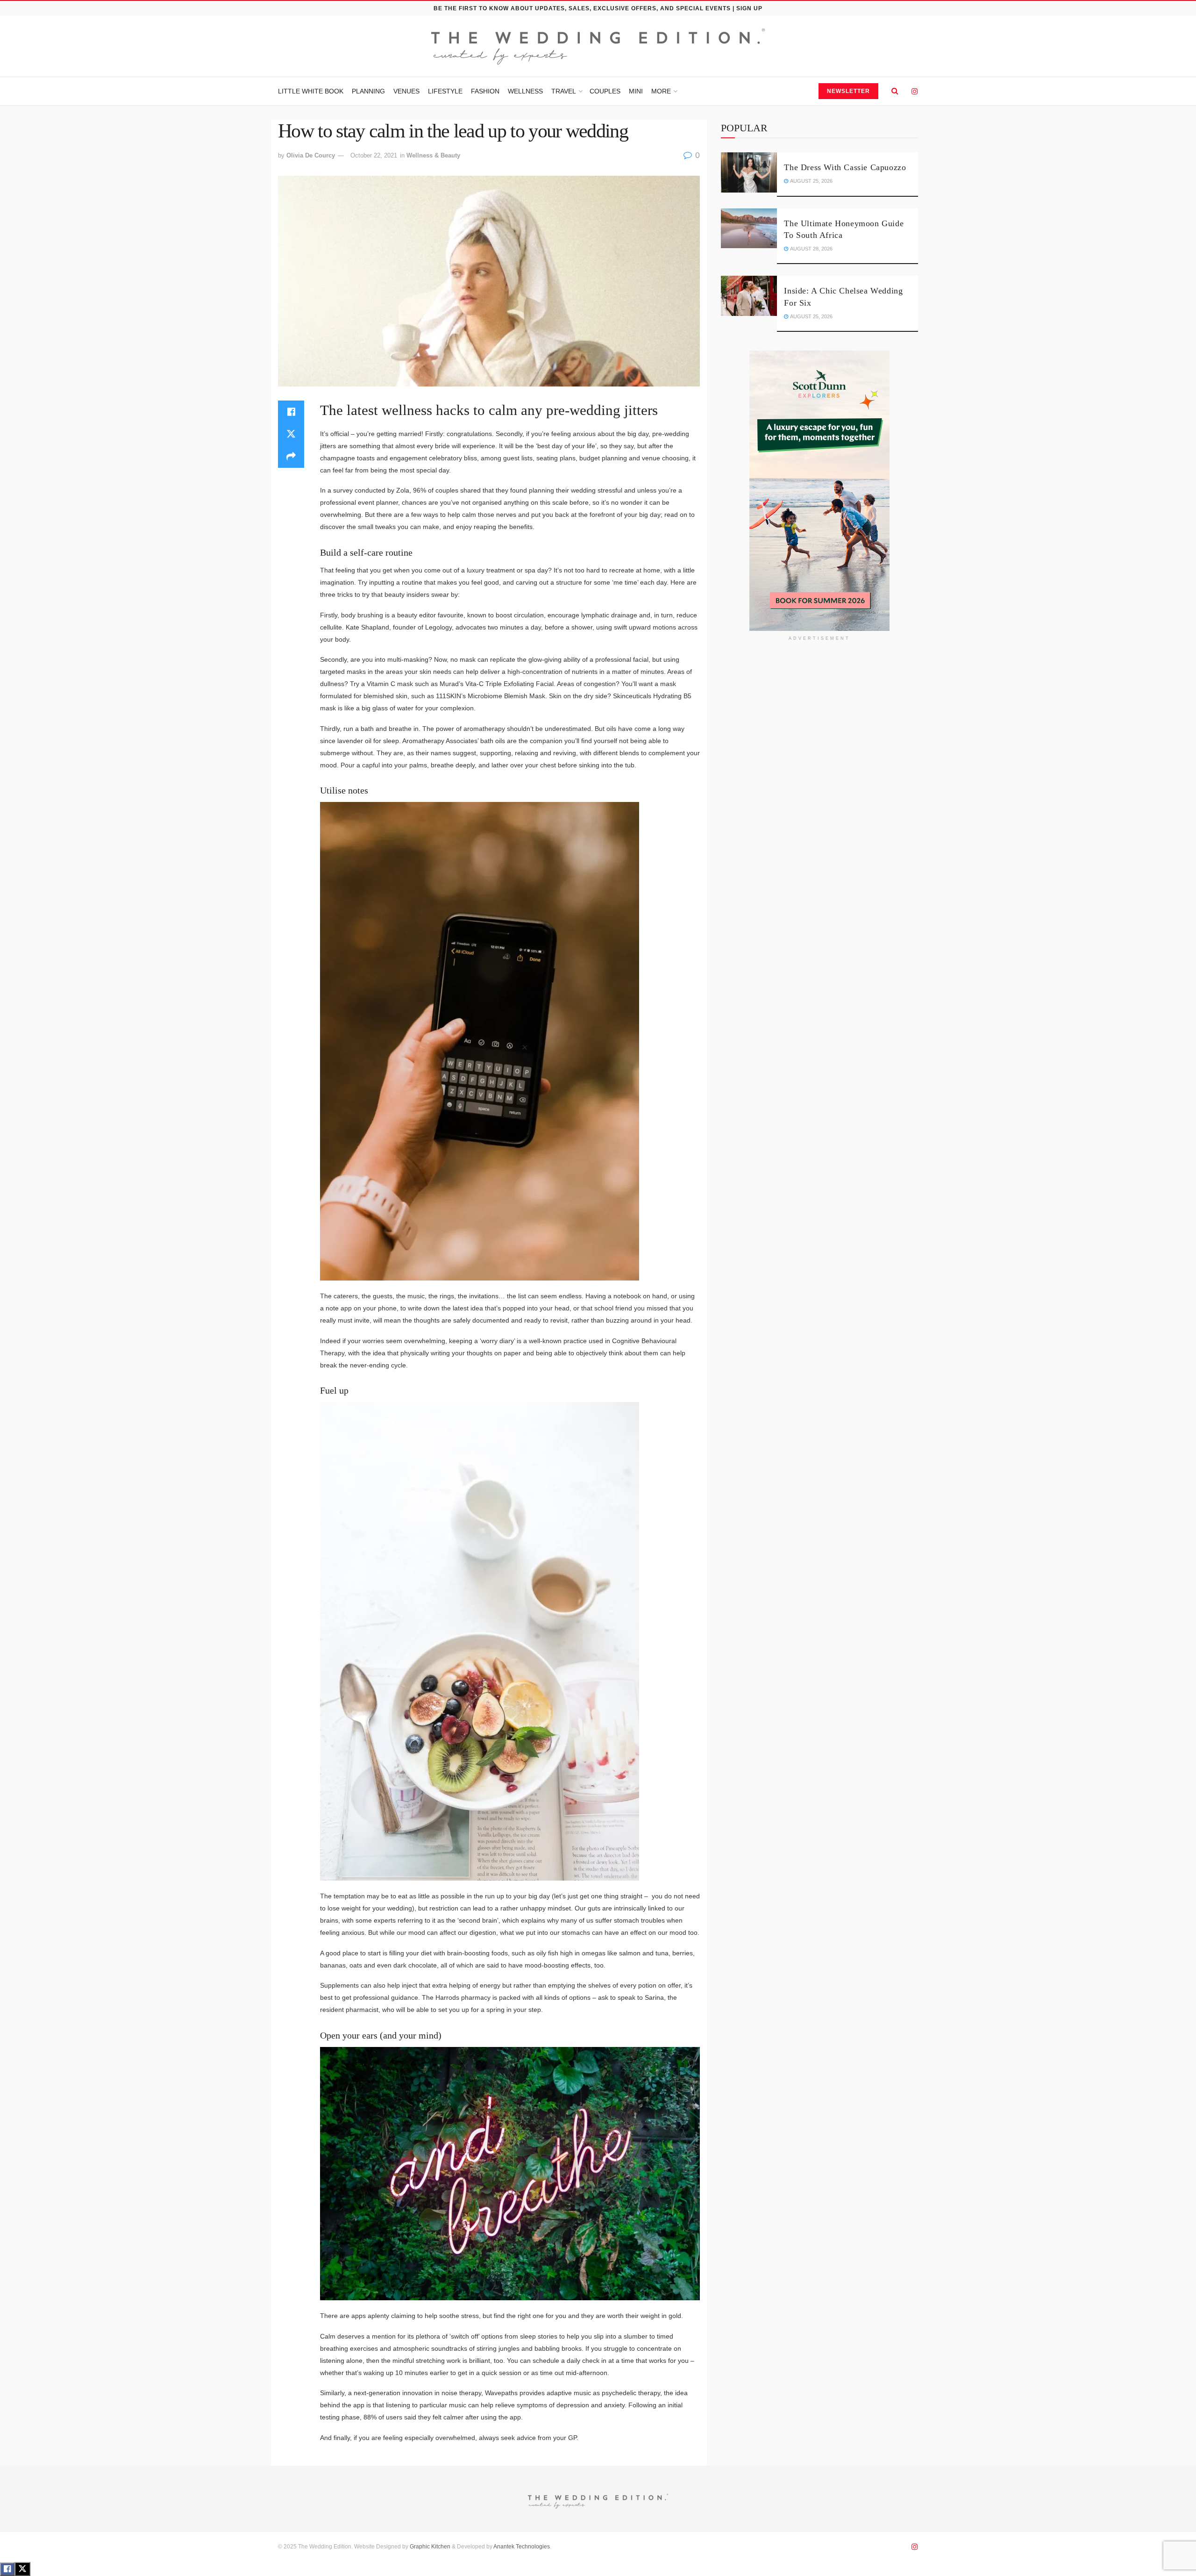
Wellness (525, 91)
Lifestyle (445, 91)
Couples (605, 91)
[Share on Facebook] (291, 412)
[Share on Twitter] (291, 434)
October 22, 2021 (374, 155)
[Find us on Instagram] (915, 91)
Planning (368, 91)
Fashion (485, 91)
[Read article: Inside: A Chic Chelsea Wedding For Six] (749, 296)
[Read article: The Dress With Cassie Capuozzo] (749, 172)
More (661, 91)
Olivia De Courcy (311, 155)
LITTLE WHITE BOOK (311, 91)
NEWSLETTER (848, 91)
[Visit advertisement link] (819, 491)
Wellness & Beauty (433, 155)
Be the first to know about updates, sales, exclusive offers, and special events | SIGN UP (598, 8)
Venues (406, 91)
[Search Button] (895, 91)
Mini (636, 91)
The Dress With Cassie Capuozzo (845, 167)
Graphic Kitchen (430, 2547)
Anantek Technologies (521, 2547)
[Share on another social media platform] (291, 457)
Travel (564, 91)
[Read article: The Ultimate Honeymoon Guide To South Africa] (749, 229)
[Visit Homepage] (598, 47)
